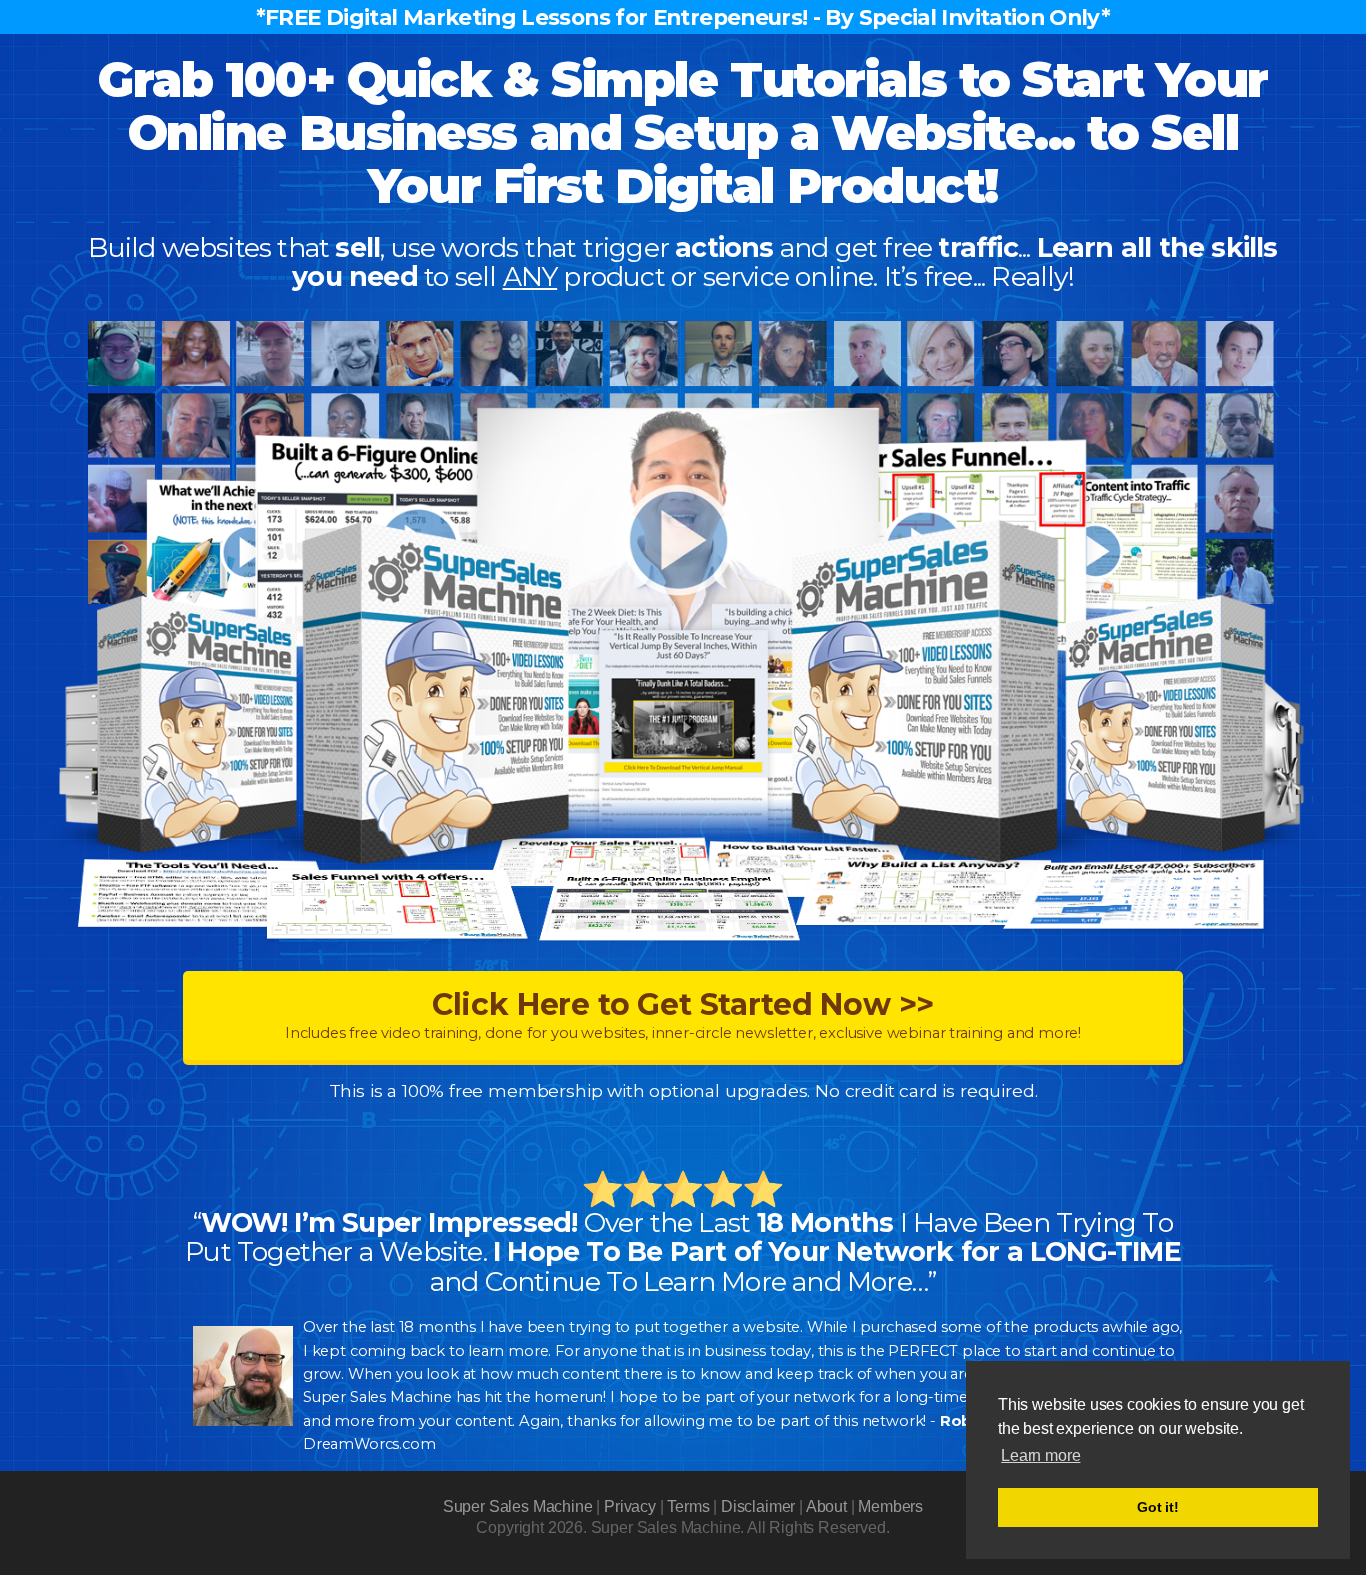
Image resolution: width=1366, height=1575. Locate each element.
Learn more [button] (1040, 1455)
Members (890, 1506)
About (826, 1506)
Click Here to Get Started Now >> (683, 1014)
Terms (688, 1506)
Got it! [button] (1158, 1507)
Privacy (630, 1506)
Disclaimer (758, 1506)
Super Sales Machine (518, 1506)
